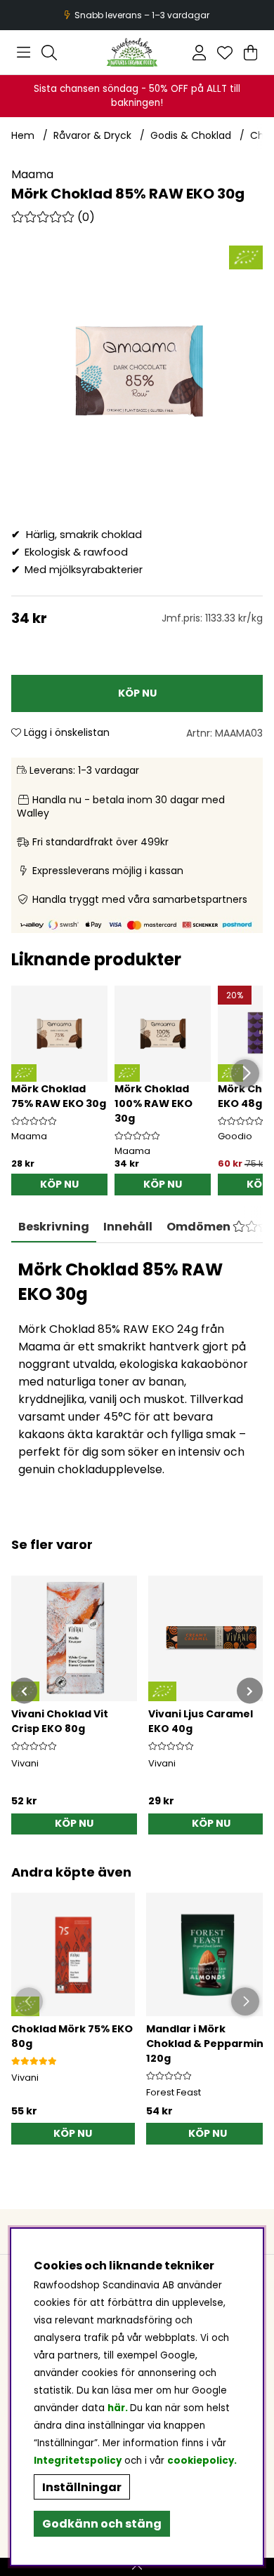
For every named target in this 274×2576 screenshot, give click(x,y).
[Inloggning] (199, 53)
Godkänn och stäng (102, 2524)
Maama (32, 174)
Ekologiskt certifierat (135, 15)
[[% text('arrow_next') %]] (250, 1691)
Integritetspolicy (78, 2461)
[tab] (128, 1227)
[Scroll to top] (137, 2567)
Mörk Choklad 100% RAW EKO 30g (154, 1103)
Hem (23, 135)
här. (119, 2408)
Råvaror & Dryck (92, 135)
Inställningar (82, 2487)
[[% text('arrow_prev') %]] (24, 1691)
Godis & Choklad (191, 135)
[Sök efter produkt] (49, 53)
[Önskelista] (225, 53)
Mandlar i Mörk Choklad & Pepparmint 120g (207, 2044)
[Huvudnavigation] (24, 53)
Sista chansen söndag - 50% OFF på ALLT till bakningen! (137, 96)
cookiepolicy (201, 2461)
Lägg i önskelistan (65, 732)
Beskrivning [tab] (54, 1227)
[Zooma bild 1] (137, 371)
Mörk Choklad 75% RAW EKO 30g (59, 1096)
